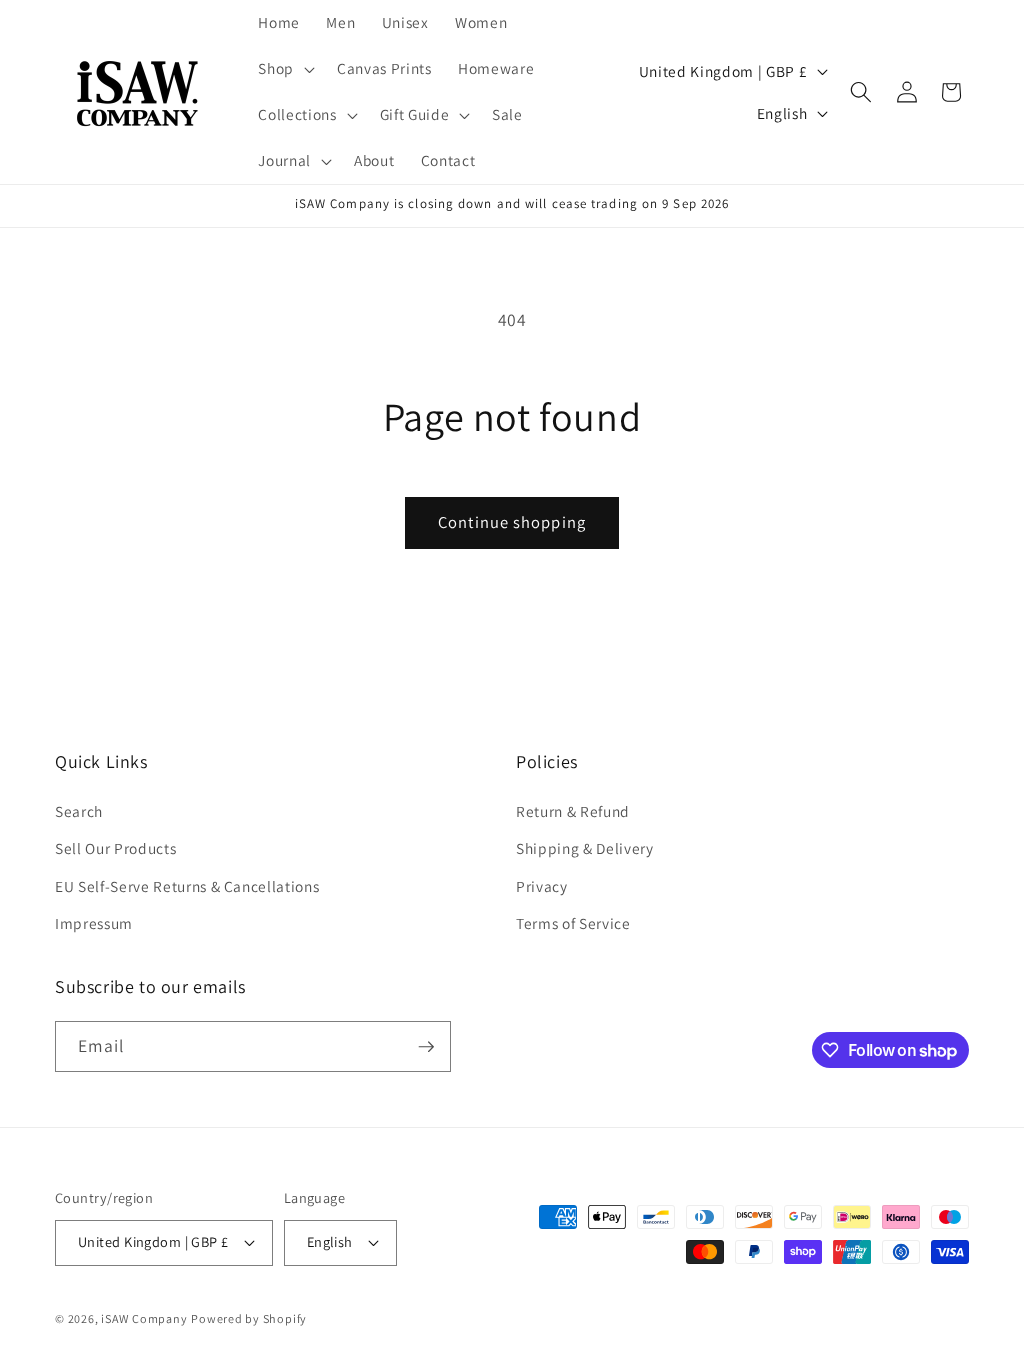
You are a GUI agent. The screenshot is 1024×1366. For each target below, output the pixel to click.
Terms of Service (573, 923)
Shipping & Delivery (585, 848)
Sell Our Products (115, 848)
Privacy (542, 886)
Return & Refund (573, 811)
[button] (284, 69)
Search (79, 811)
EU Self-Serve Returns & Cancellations (187, 886)
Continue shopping (512, 522)
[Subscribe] (426, 1047)
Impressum (94, 923)
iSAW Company (144, 1318)
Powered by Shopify (249, 1318)
